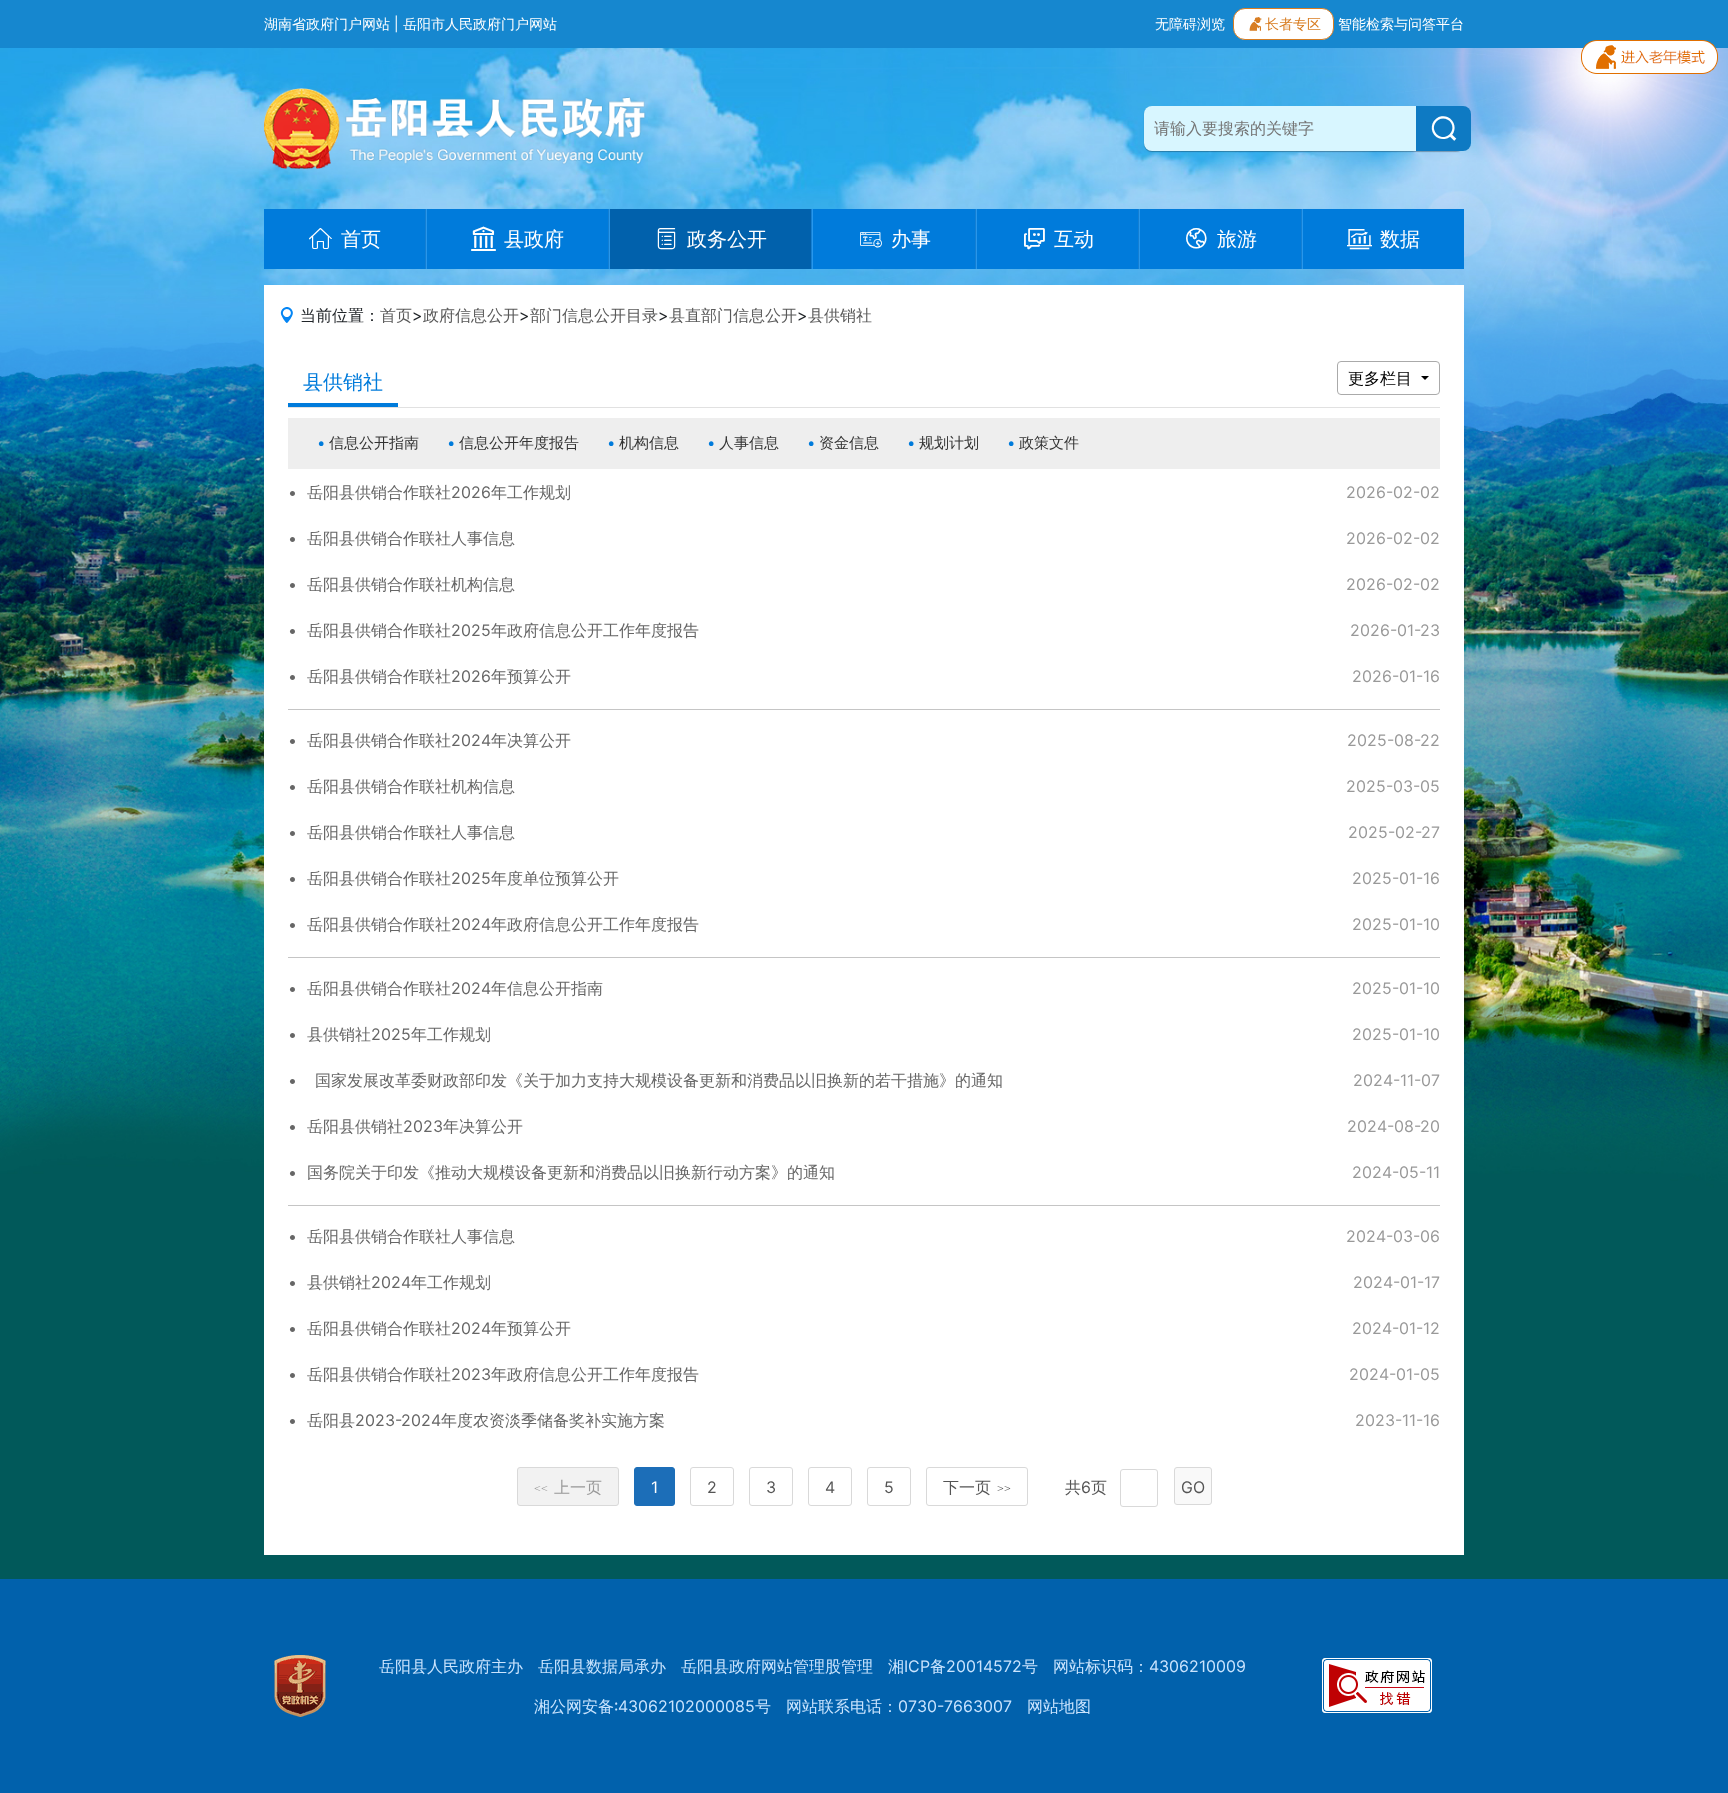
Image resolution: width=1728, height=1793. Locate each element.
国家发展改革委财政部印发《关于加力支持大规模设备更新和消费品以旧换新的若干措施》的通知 (655, 1080)
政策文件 (1049, 442)
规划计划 (949, 442)
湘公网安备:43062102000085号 (652, 1706)
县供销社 (840, 315)
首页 (396, 315)
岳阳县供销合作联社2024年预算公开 (439, 1328)
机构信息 (649, 442)
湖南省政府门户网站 (327, 23)
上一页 (568, 1487)
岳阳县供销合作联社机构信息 (411, 584)
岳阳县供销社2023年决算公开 (415, 1126)
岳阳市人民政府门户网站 (480, 23)
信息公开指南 (374, 442)
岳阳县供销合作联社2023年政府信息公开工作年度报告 (503, 1374)
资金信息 (849, 442)
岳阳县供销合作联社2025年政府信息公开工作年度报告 (503, 630)
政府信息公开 (471, 315)
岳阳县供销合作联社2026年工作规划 (439, 492)
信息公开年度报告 (519, 442)
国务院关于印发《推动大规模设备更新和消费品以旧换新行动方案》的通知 (571, 1172)
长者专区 (1293, 23)
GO (1193, 1487)
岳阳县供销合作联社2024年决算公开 (439, 740)
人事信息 (749, 442)
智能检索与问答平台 (1401, 23)
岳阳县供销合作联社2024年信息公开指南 (455, 988)
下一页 (977, 1487)
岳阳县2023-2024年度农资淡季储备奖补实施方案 (486, 1420)
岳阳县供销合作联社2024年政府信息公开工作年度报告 (503, 924)
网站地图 (1059, 1706)
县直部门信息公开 (733, 315)
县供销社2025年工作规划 (399, 1034)
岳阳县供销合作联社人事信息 (411, 538)
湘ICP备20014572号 (963, 1666)
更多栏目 (1382, 378)
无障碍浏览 (1190, 23)
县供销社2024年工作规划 (399, 1282)
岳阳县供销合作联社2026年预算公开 (439, 676)
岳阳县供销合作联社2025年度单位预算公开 (463, 878)
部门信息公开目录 (594, 315)
